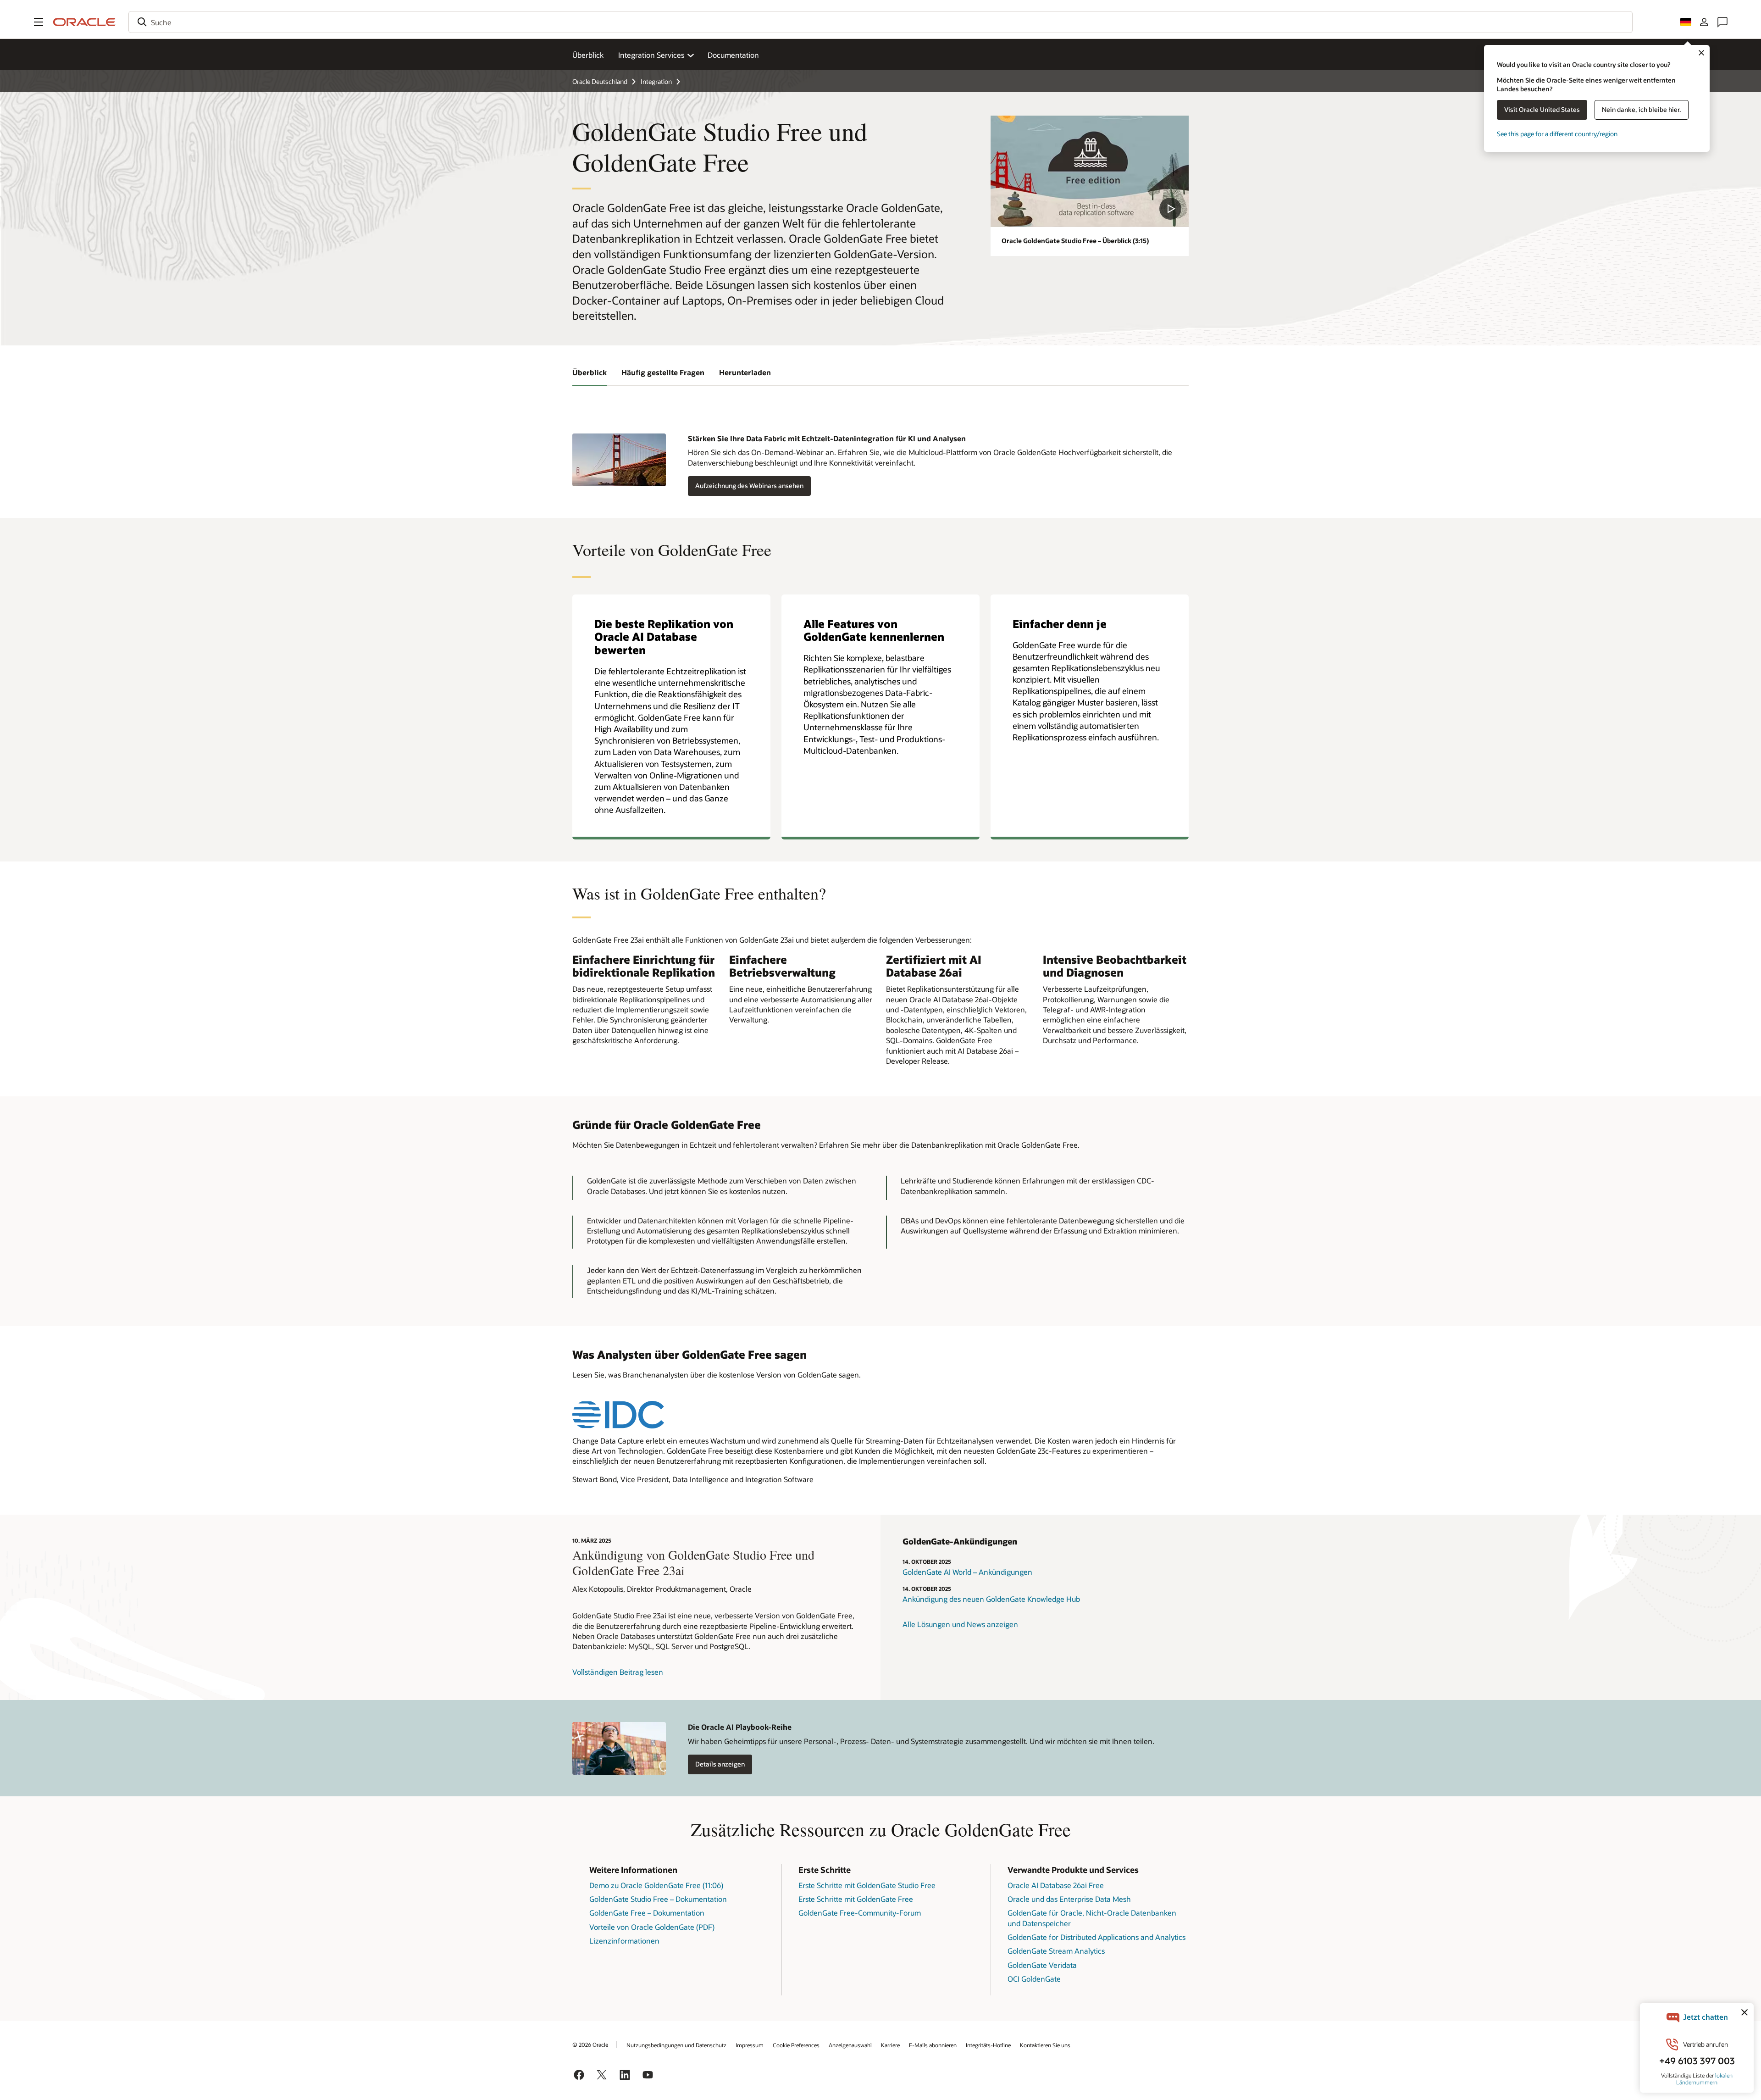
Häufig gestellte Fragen (663, 372)
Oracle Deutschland (600, 81)
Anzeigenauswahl (850, 2045)
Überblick (588, 55)
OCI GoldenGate (1034, 1979)
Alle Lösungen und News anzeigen (960, 1624)
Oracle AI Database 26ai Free (1056, 1885)
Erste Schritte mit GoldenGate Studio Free (867, 1885)
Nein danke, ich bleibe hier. (1642, 109)
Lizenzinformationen (624, 1941)
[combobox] (880, 22)
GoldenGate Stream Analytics (1056, 1951)
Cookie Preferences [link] (796, 2045)
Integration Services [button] (651, 55)
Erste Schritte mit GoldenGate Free (856, 1899)
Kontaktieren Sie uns (1045, 2045)
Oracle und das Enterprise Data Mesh (1069, 1899)
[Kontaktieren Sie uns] (1722, 22)
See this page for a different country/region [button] (1557, 134)
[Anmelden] (1704, 22)
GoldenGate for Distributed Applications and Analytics (1096, 1937)
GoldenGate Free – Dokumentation (647, 1913)
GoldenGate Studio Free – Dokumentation (658, 1899)
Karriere (890, 2045)
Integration (656, 81)
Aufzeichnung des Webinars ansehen (749, 486)
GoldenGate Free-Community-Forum (860, 1913)
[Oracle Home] (84, 22)
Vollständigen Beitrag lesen (618, 1672)
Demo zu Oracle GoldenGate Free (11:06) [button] (656, 1885)
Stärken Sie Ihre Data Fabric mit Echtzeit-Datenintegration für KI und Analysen (827, 438)
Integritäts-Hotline (988, 2045)
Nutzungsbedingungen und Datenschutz (676, 2045)
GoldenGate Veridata (1042, 1965)
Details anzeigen (720, 1764)
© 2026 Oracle (590, 2044)
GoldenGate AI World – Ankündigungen (967, 1572)
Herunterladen (745, 372)
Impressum (750, 2045)
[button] (39, 22)
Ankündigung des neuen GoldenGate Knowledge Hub (991, 1599)
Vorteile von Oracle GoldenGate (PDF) (652, 1927)
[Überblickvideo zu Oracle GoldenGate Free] (1090, 171)
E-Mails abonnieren (933, 2045)
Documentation (733, 55)
